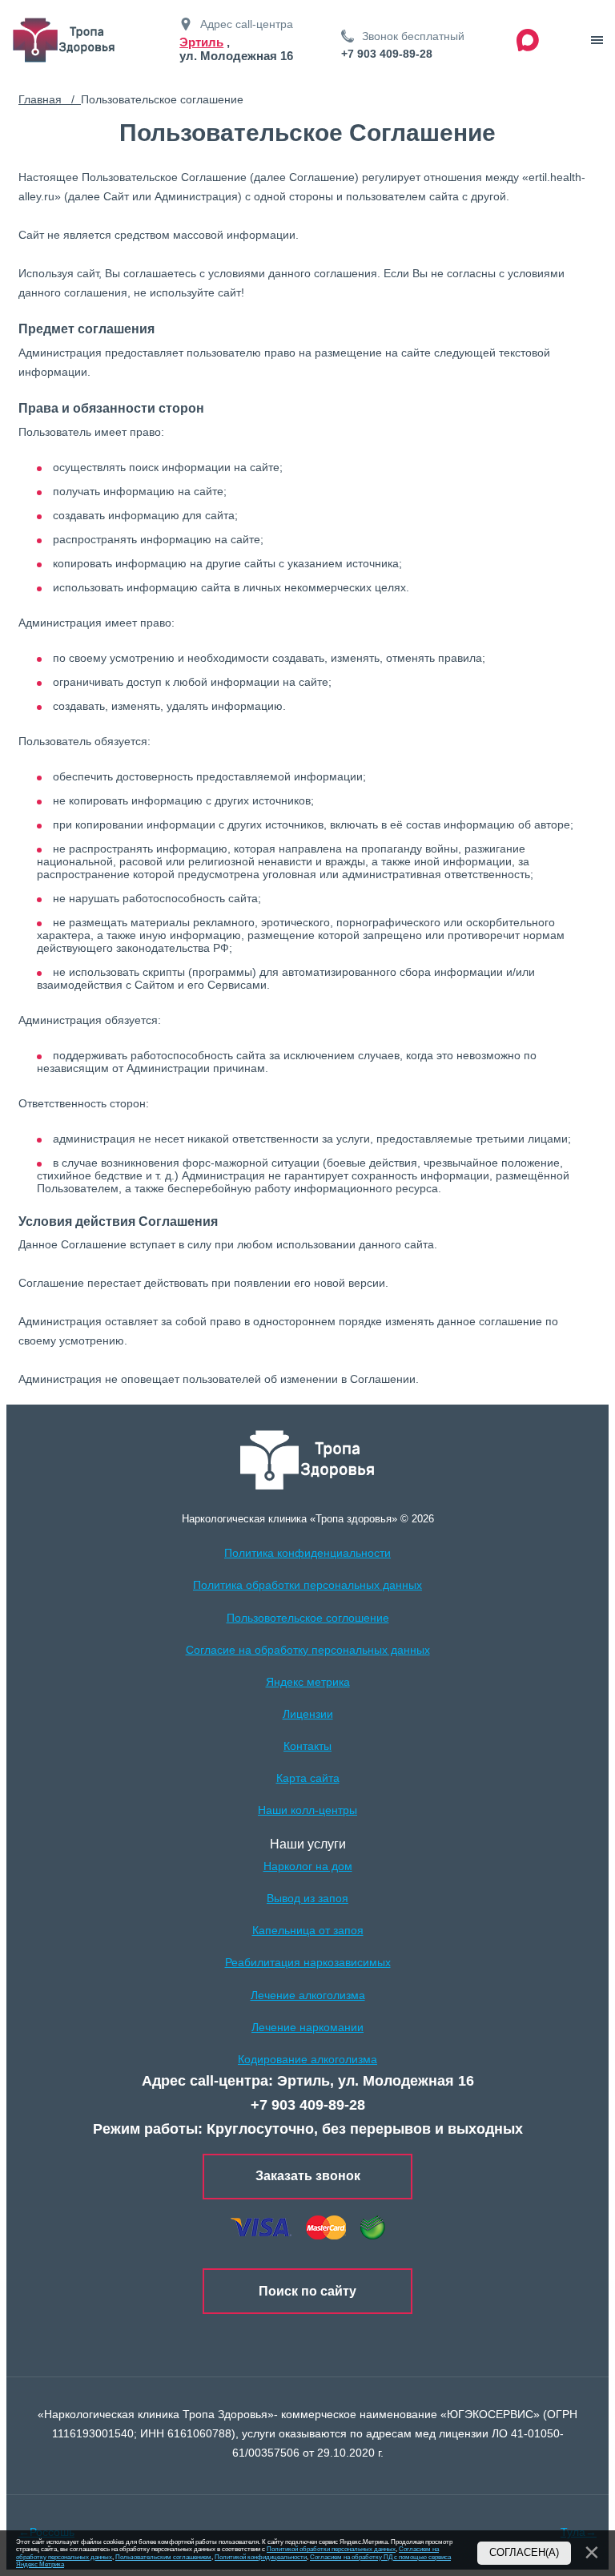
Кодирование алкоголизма (307, 2059)
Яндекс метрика (308, 1682)
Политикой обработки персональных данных (331, 2549)
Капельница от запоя (308, 1930)
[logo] (308, 1460)
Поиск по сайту (307, 2291)
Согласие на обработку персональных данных (308, 1650)
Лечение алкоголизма (308, 1995)
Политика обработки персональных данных (307, 1585)
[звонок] (597, 40)
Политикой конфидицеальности (261, 2557)
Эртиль (201, 42)
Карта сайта (308, 1778)
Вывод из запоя (307, 1898)
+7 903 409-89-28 (387, 54)
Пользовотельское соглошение (308, 1618)
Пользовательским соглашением (163, 2557)
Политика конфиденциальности (307, 1553)
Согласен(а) (524, 2553)
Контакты (307, 1746)
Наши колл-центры (307, 1810)
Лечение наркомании (307, 2027)
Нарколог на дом (308, 1866)
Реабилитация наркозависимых (308, 1962)
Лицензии (308, 1714)
